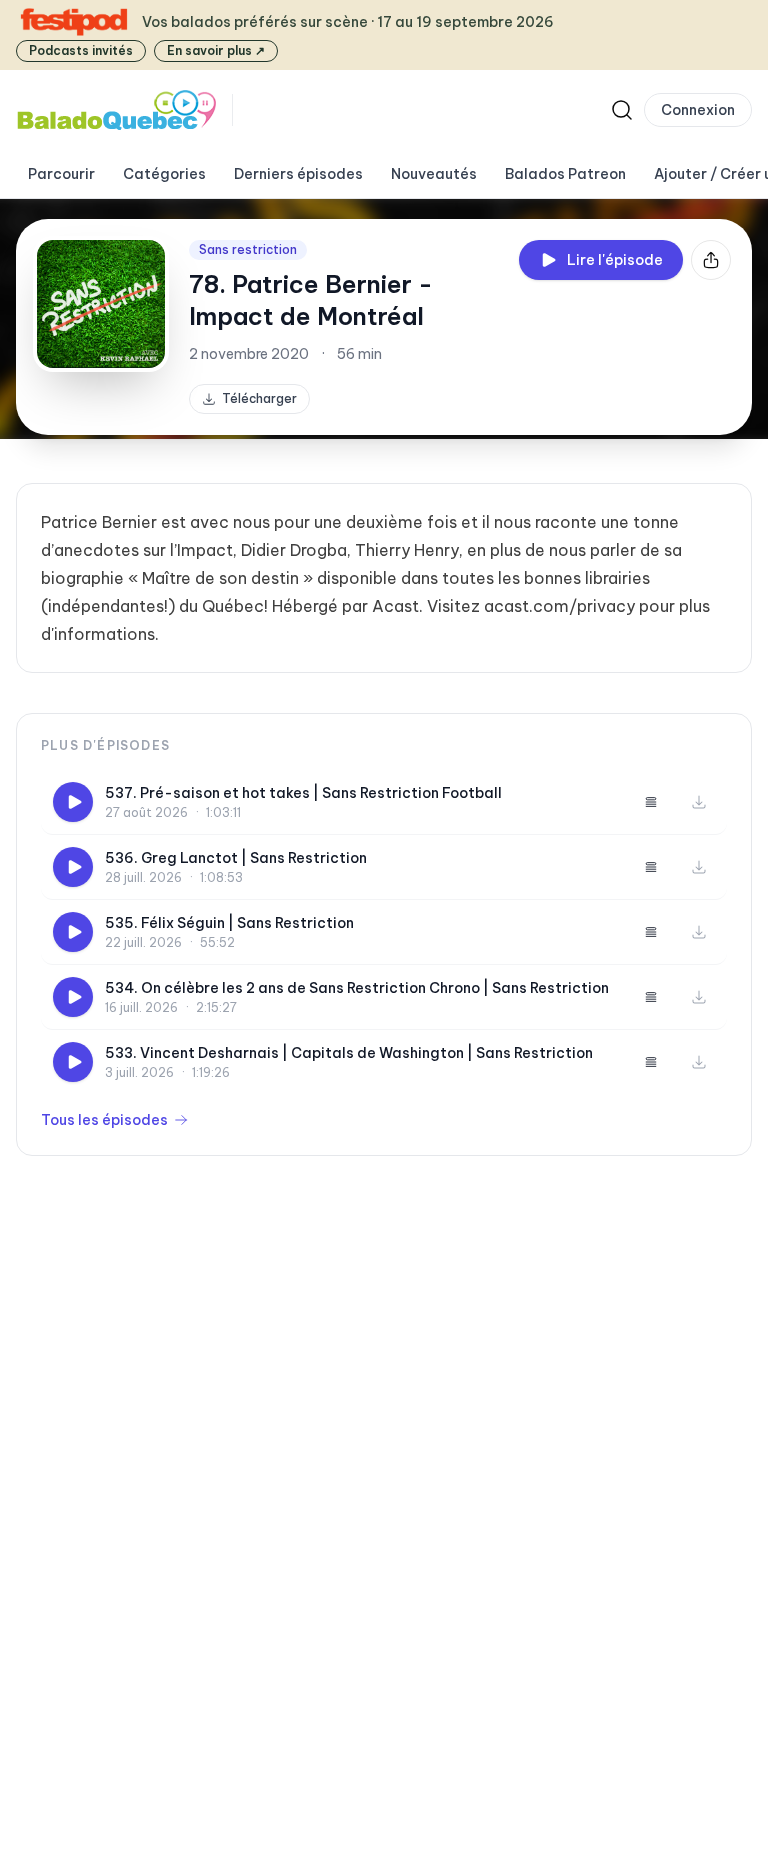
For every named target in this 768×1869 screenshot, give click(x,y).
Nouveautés (434, 174)
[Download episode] (699, 802)
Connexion (698, 110)
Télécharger (259, 398)
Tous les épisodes (104, 1120)
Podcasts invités (81, 50)
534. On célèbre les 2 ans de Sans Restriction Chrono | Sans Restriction (357, 988)
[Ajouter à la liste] (651, 802)
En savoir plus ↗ (216, 50)
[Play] (73, 802)
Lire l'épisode (615, 260)
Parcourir (61, 174)
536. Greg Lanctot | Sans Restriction (236, 858)
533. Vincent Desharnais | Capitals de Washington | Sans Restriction (349, 1053)
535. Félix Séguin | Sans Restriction (229, 923)
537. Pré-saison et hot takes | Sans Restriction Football (303, 793)
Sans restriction (248, 249)
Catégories (164, 174)
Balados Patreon (565, 174)
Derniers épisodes (298, 174)
